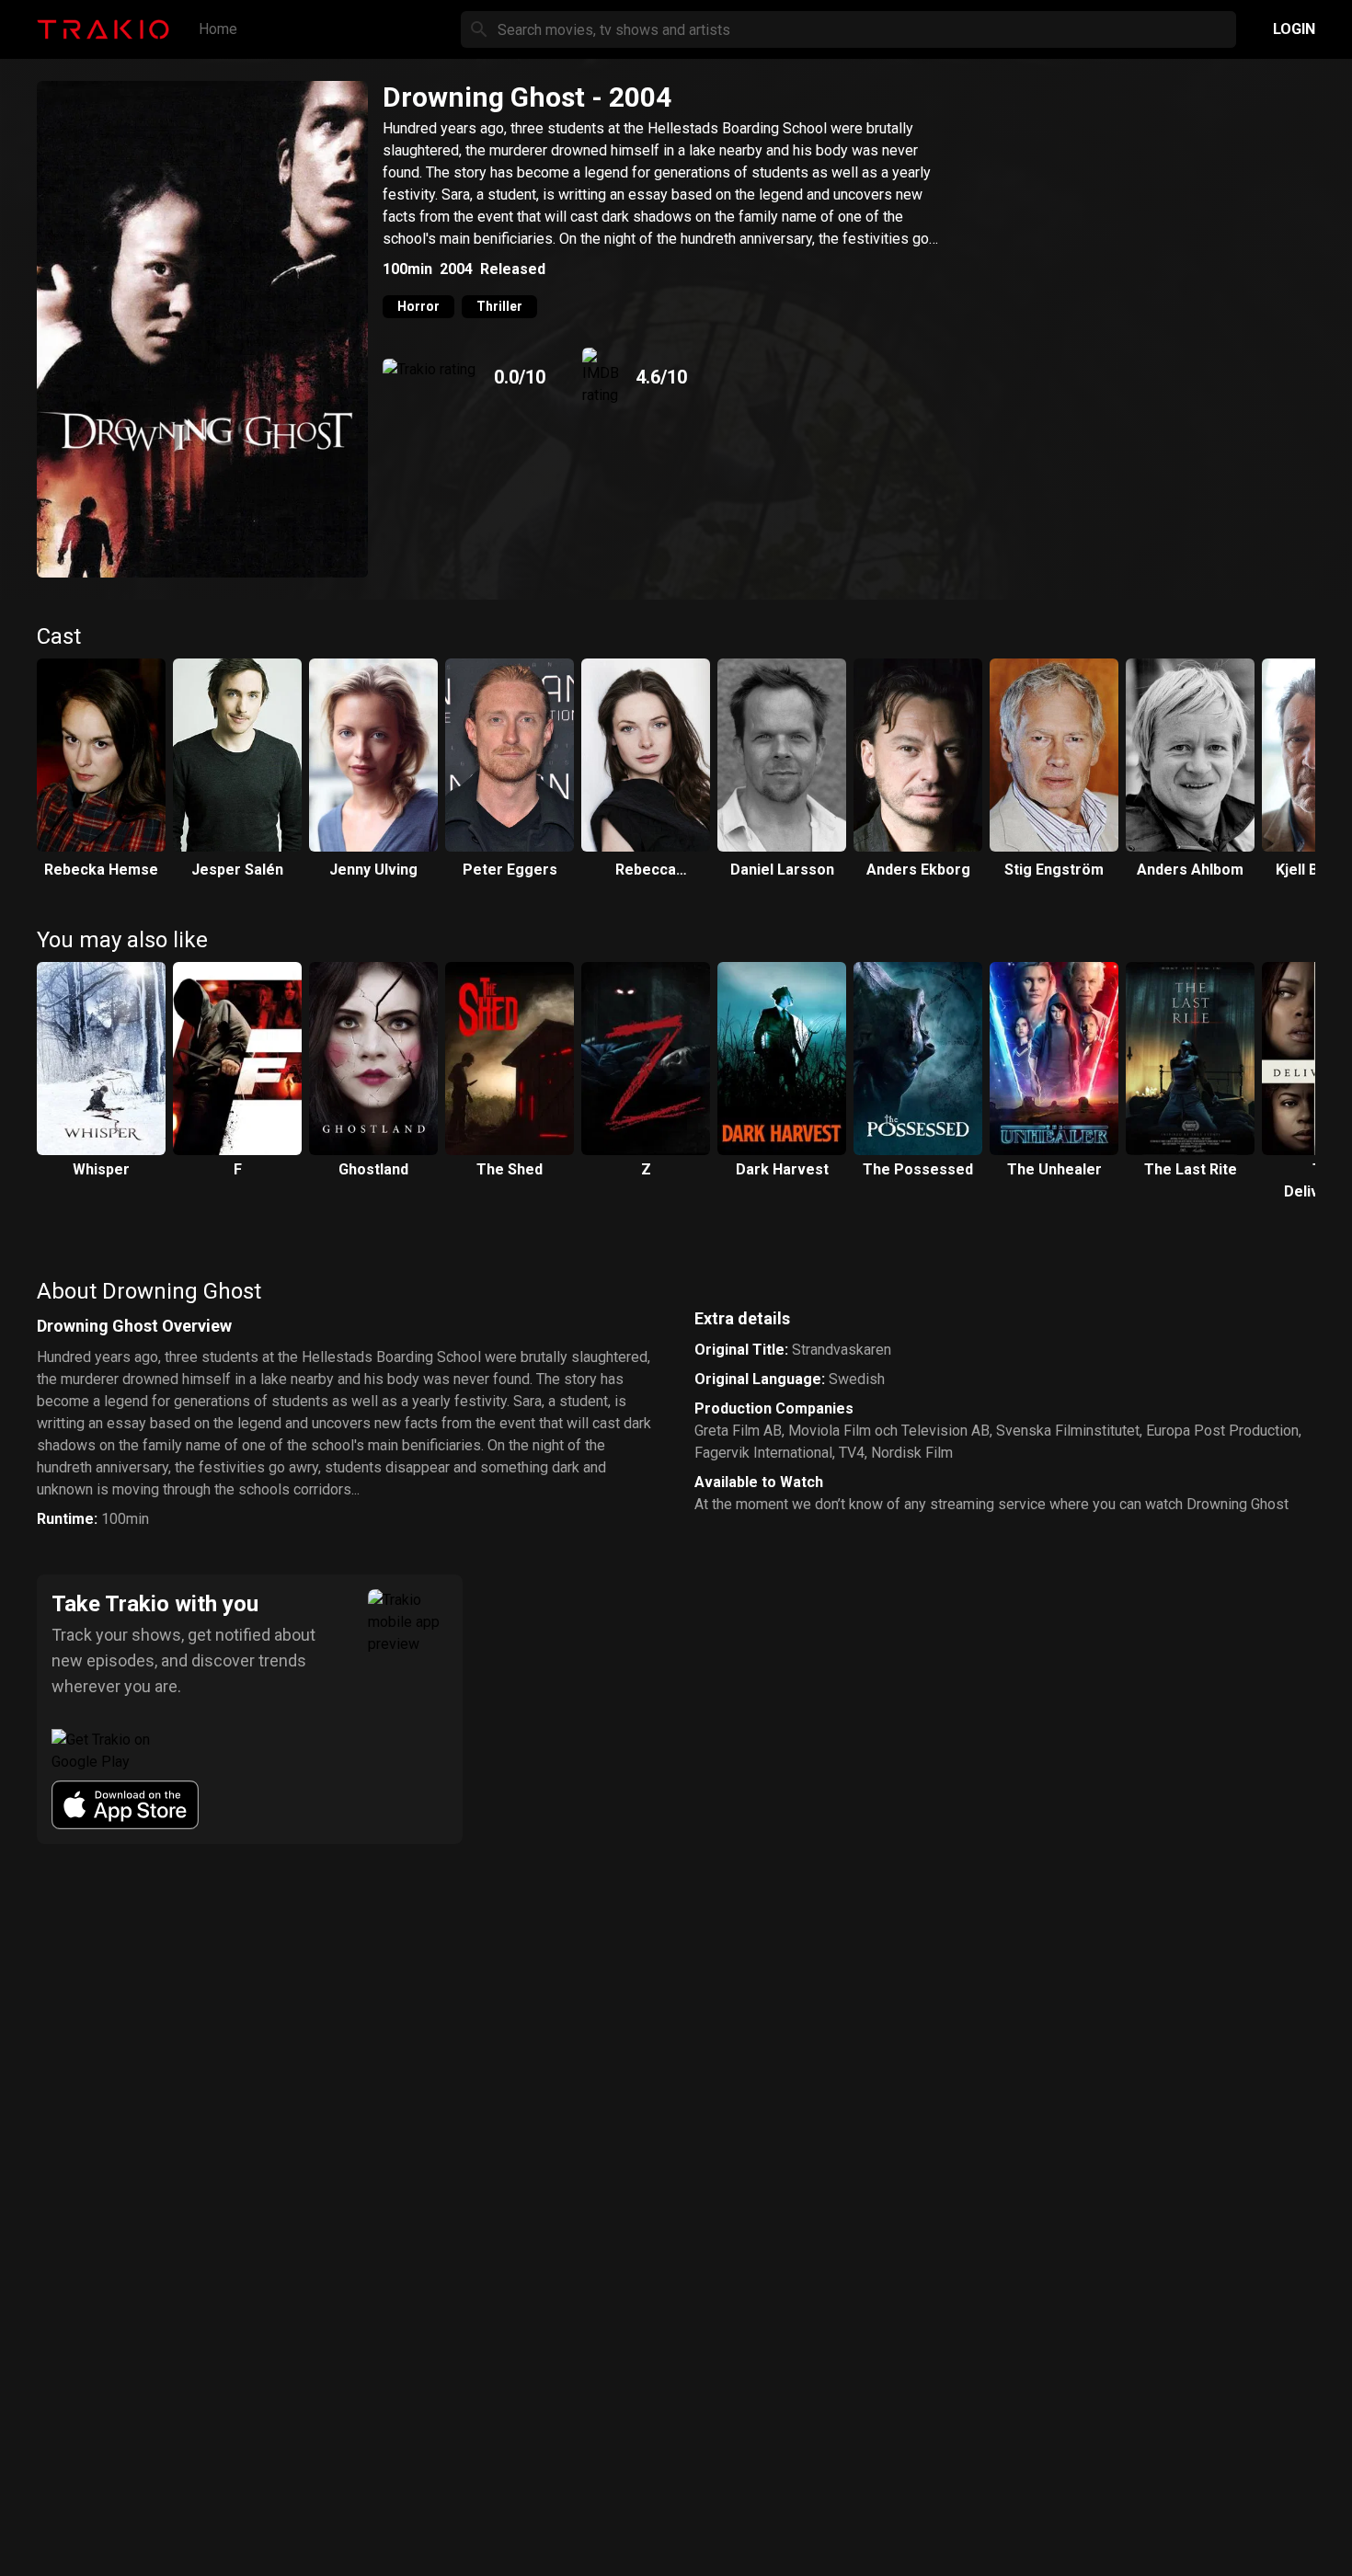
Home (218, 29)
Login (1294, 29)
